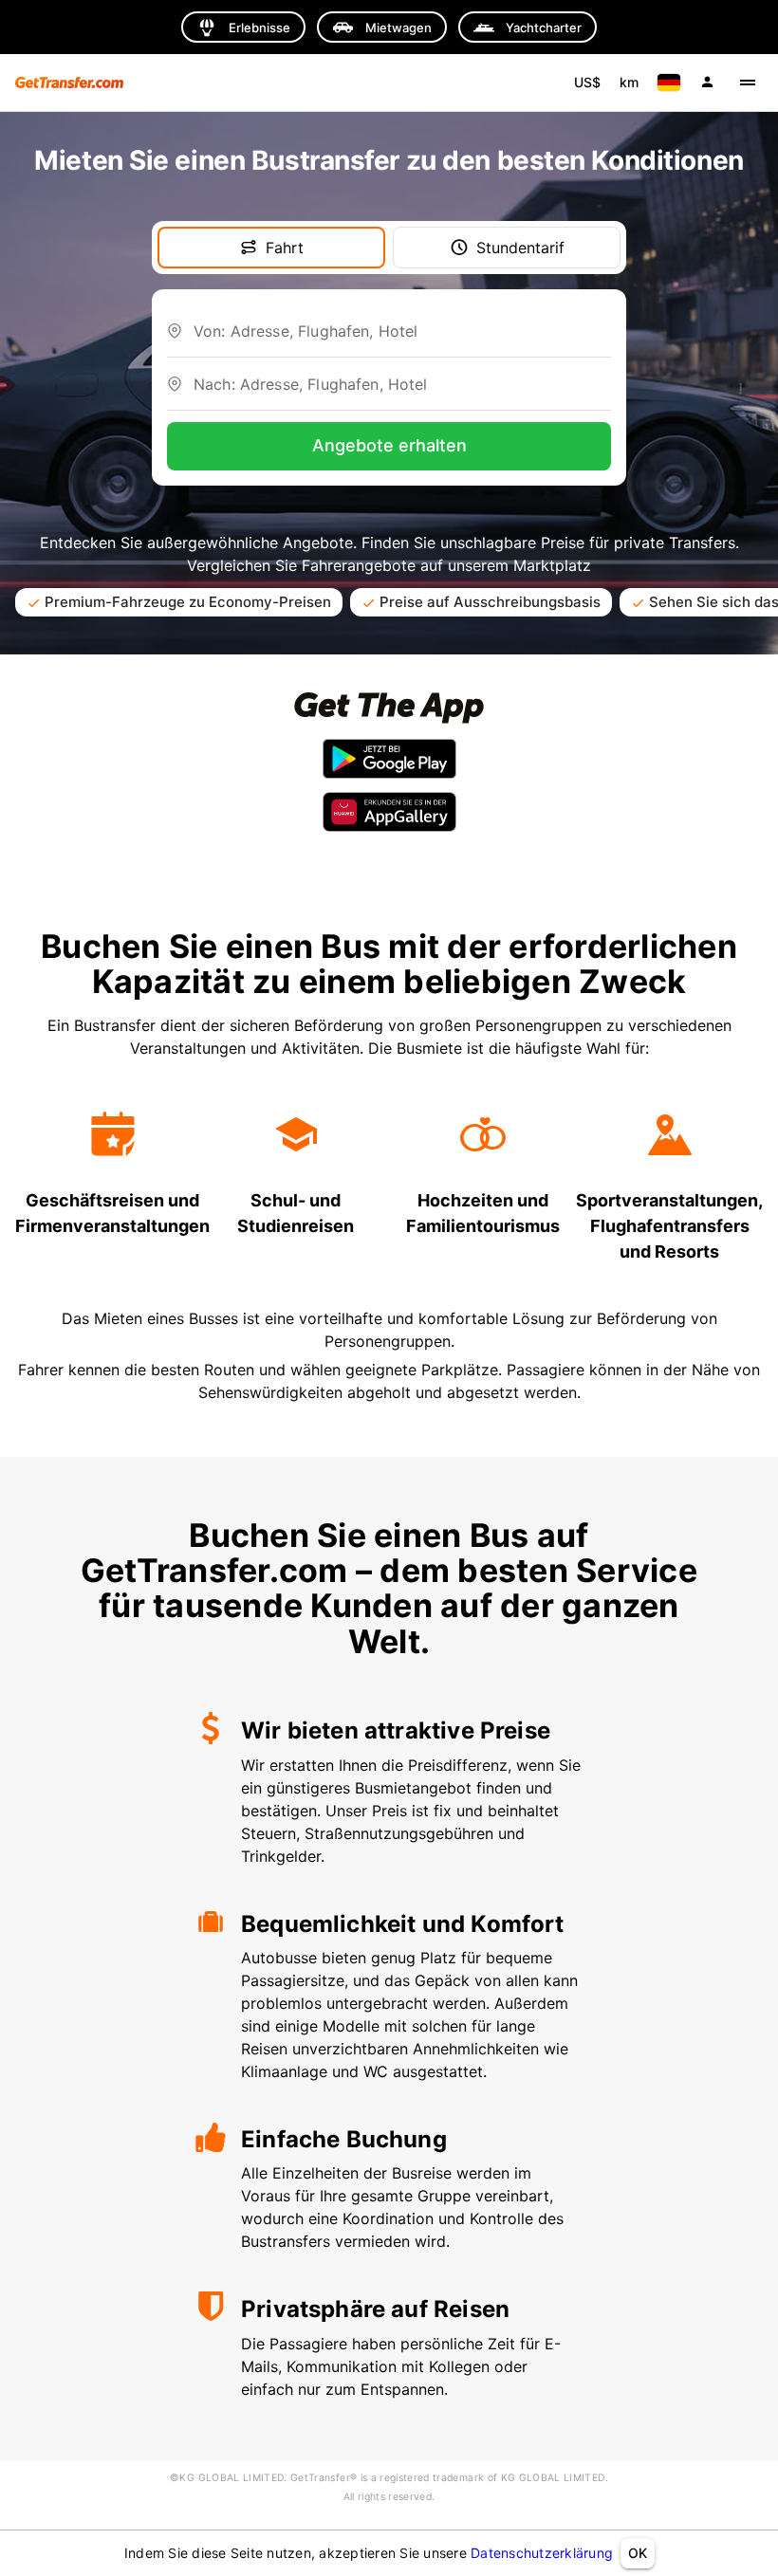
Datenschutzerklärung (542, 2553)
